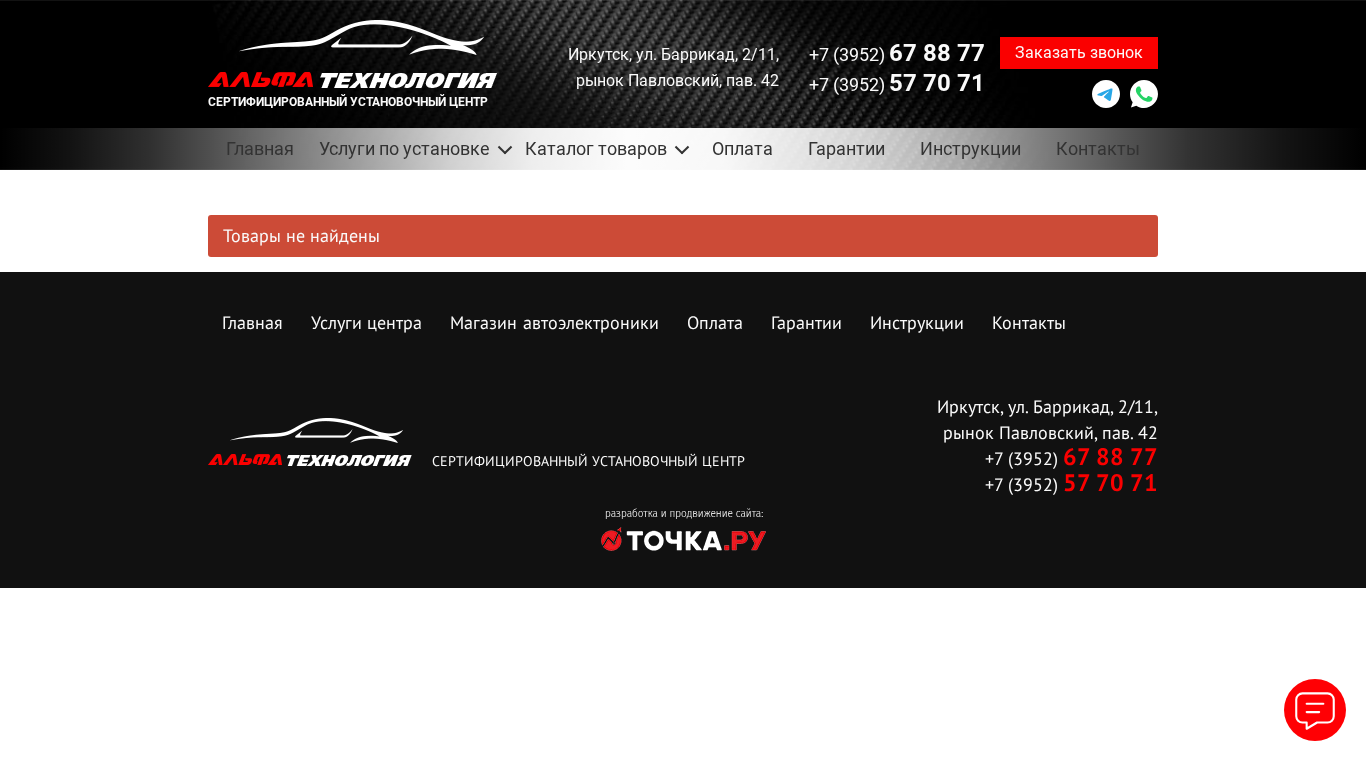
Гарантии (846, 148)
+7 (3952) (897, 53)
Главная (260, 148)
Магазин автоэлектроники (554, 322)
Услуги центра (366, 322)
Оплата (742, 148)
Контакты (1098, 148)
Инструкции (970, 148)
